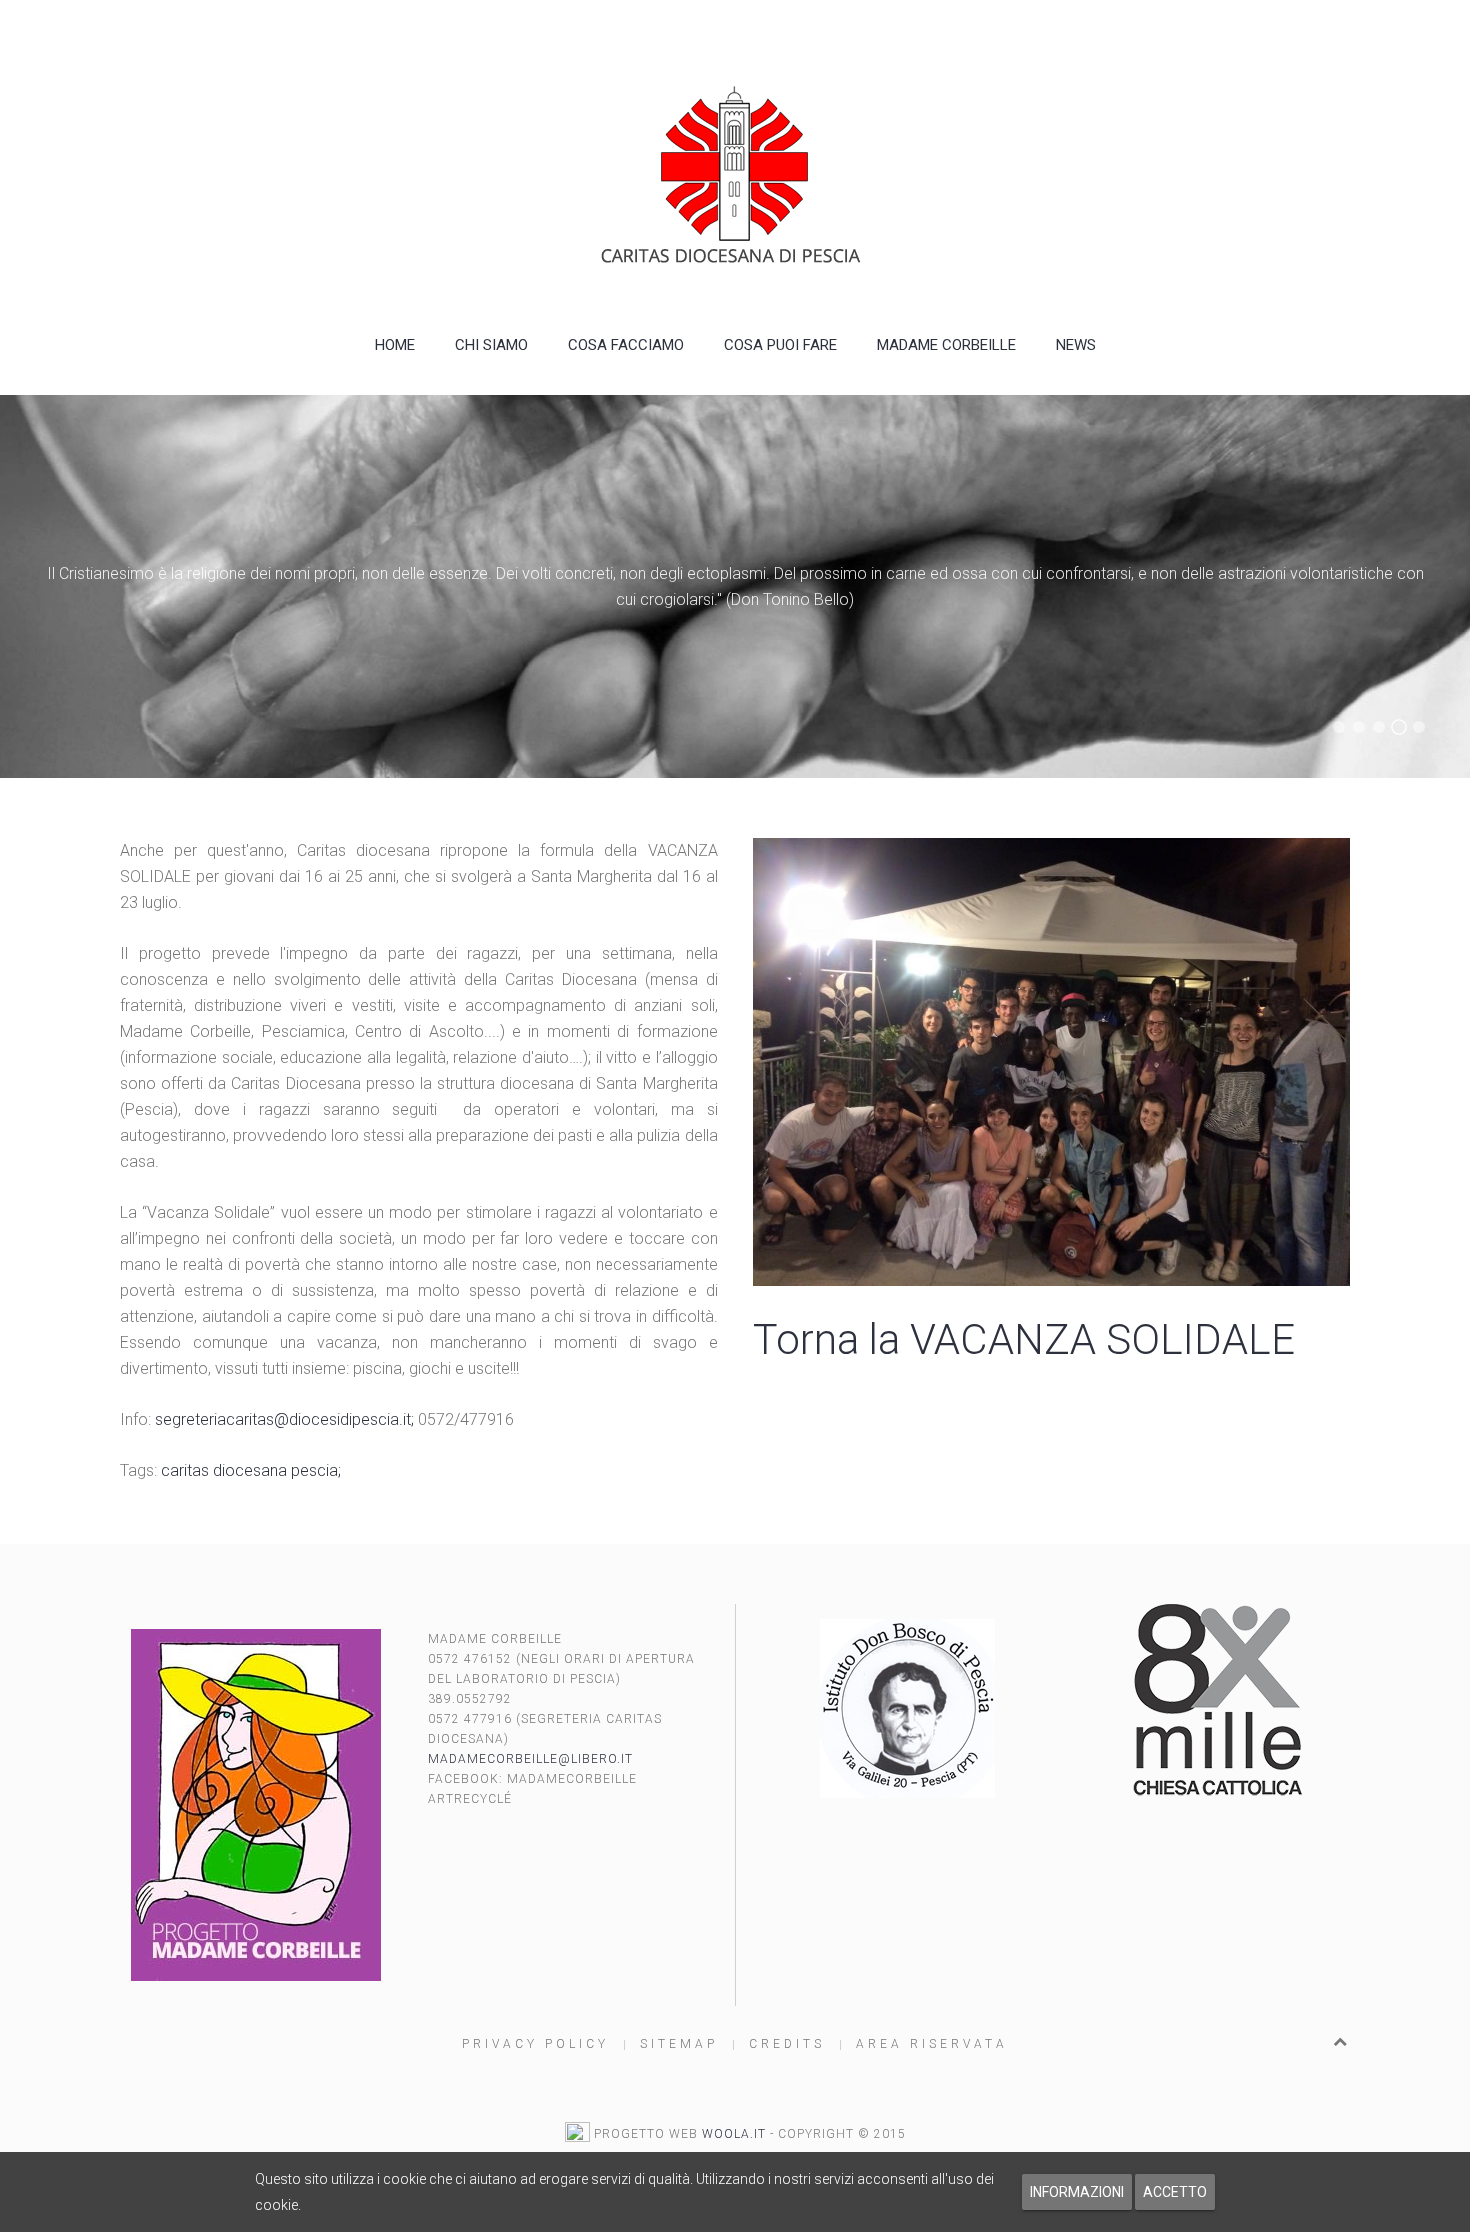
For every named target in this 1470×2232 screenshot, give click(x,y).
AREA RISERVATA (932, 2044)
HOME (395, 345)
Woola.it (734, 2134)
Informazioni (1077, 2192)
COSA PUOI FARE (780, 345)
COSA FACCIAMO (626, 345)
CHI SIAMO (491, 345)
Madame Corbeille (946, 345)
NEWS (1076, 345)
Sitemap (679, 2044)
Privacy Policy (535, 2044)
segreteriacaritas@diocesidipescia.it (283, 1419)
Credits (787, 2044)
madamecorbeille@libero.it (530, 1759)
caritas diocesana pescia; (251, 1470)
